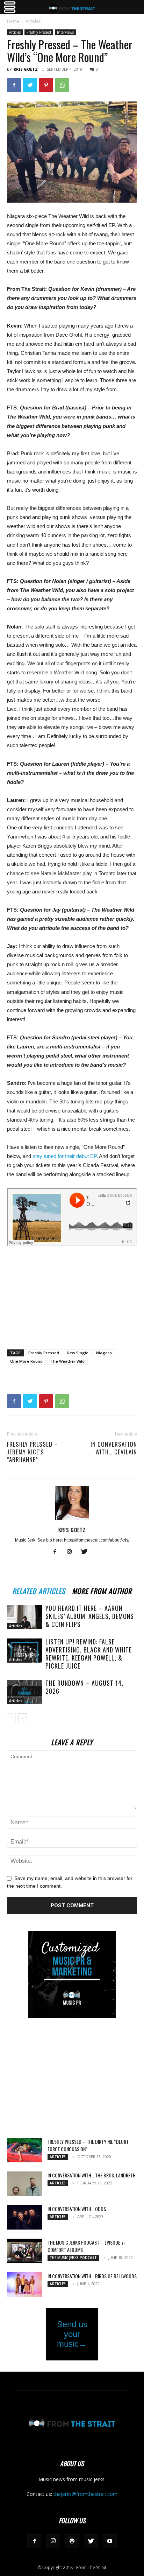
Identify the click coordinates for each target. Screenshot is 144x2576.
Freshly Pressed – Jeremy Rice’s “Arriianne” (33, 1452)
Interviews (65, 32)
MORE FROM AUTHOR (102, 1590)
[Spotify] (72, 2541)
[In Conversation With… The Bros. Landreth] (24, 2184)
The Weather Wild (67, 1361)
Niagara (104, 1353)
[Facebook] (14, 85)
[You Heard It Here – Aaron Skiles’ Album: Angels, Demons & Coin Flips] (24, 1617)
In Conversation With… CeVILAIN (114, 1448)
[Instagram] (72, 1552)
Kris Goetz (26, 69)
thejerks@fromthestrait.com (85, 2494)
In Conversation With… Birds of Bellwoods (92, 2276)
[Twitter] (30, 85)
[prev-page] (11, 1718)
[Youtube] (110, 2541)
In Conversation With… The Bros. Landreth (92, 2175)
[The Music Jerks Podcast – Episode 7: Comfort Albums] (24, 2251)
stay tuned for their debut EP (64, 1156)
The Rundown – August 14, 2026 (84, 1687)
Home (13, 21)
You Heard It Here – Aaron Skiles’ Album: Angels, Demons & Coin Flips (90, 1616)
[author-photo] (72, 1520)
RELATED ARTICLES (39, 1590)
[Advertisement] (72, 1293)
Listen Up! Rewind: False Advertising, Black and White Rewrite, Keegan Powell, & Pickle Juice (89, 1654)
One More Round (26, 1361)
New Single (78, 1353)
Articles (33, 21)
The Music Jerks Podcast (73, 2258)
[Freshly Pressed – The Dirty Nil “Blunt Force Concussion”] (24, 2150)
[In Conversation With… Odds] (24, 2217)
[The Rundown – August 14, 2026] (24, 1692)
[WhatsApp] (62, 85)
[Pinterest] (46, 85)
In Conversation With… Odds (77, 2209)
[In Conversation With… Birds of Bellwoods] (24, 2284)
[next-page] (23, 1718)
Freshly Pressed (39, 32)
